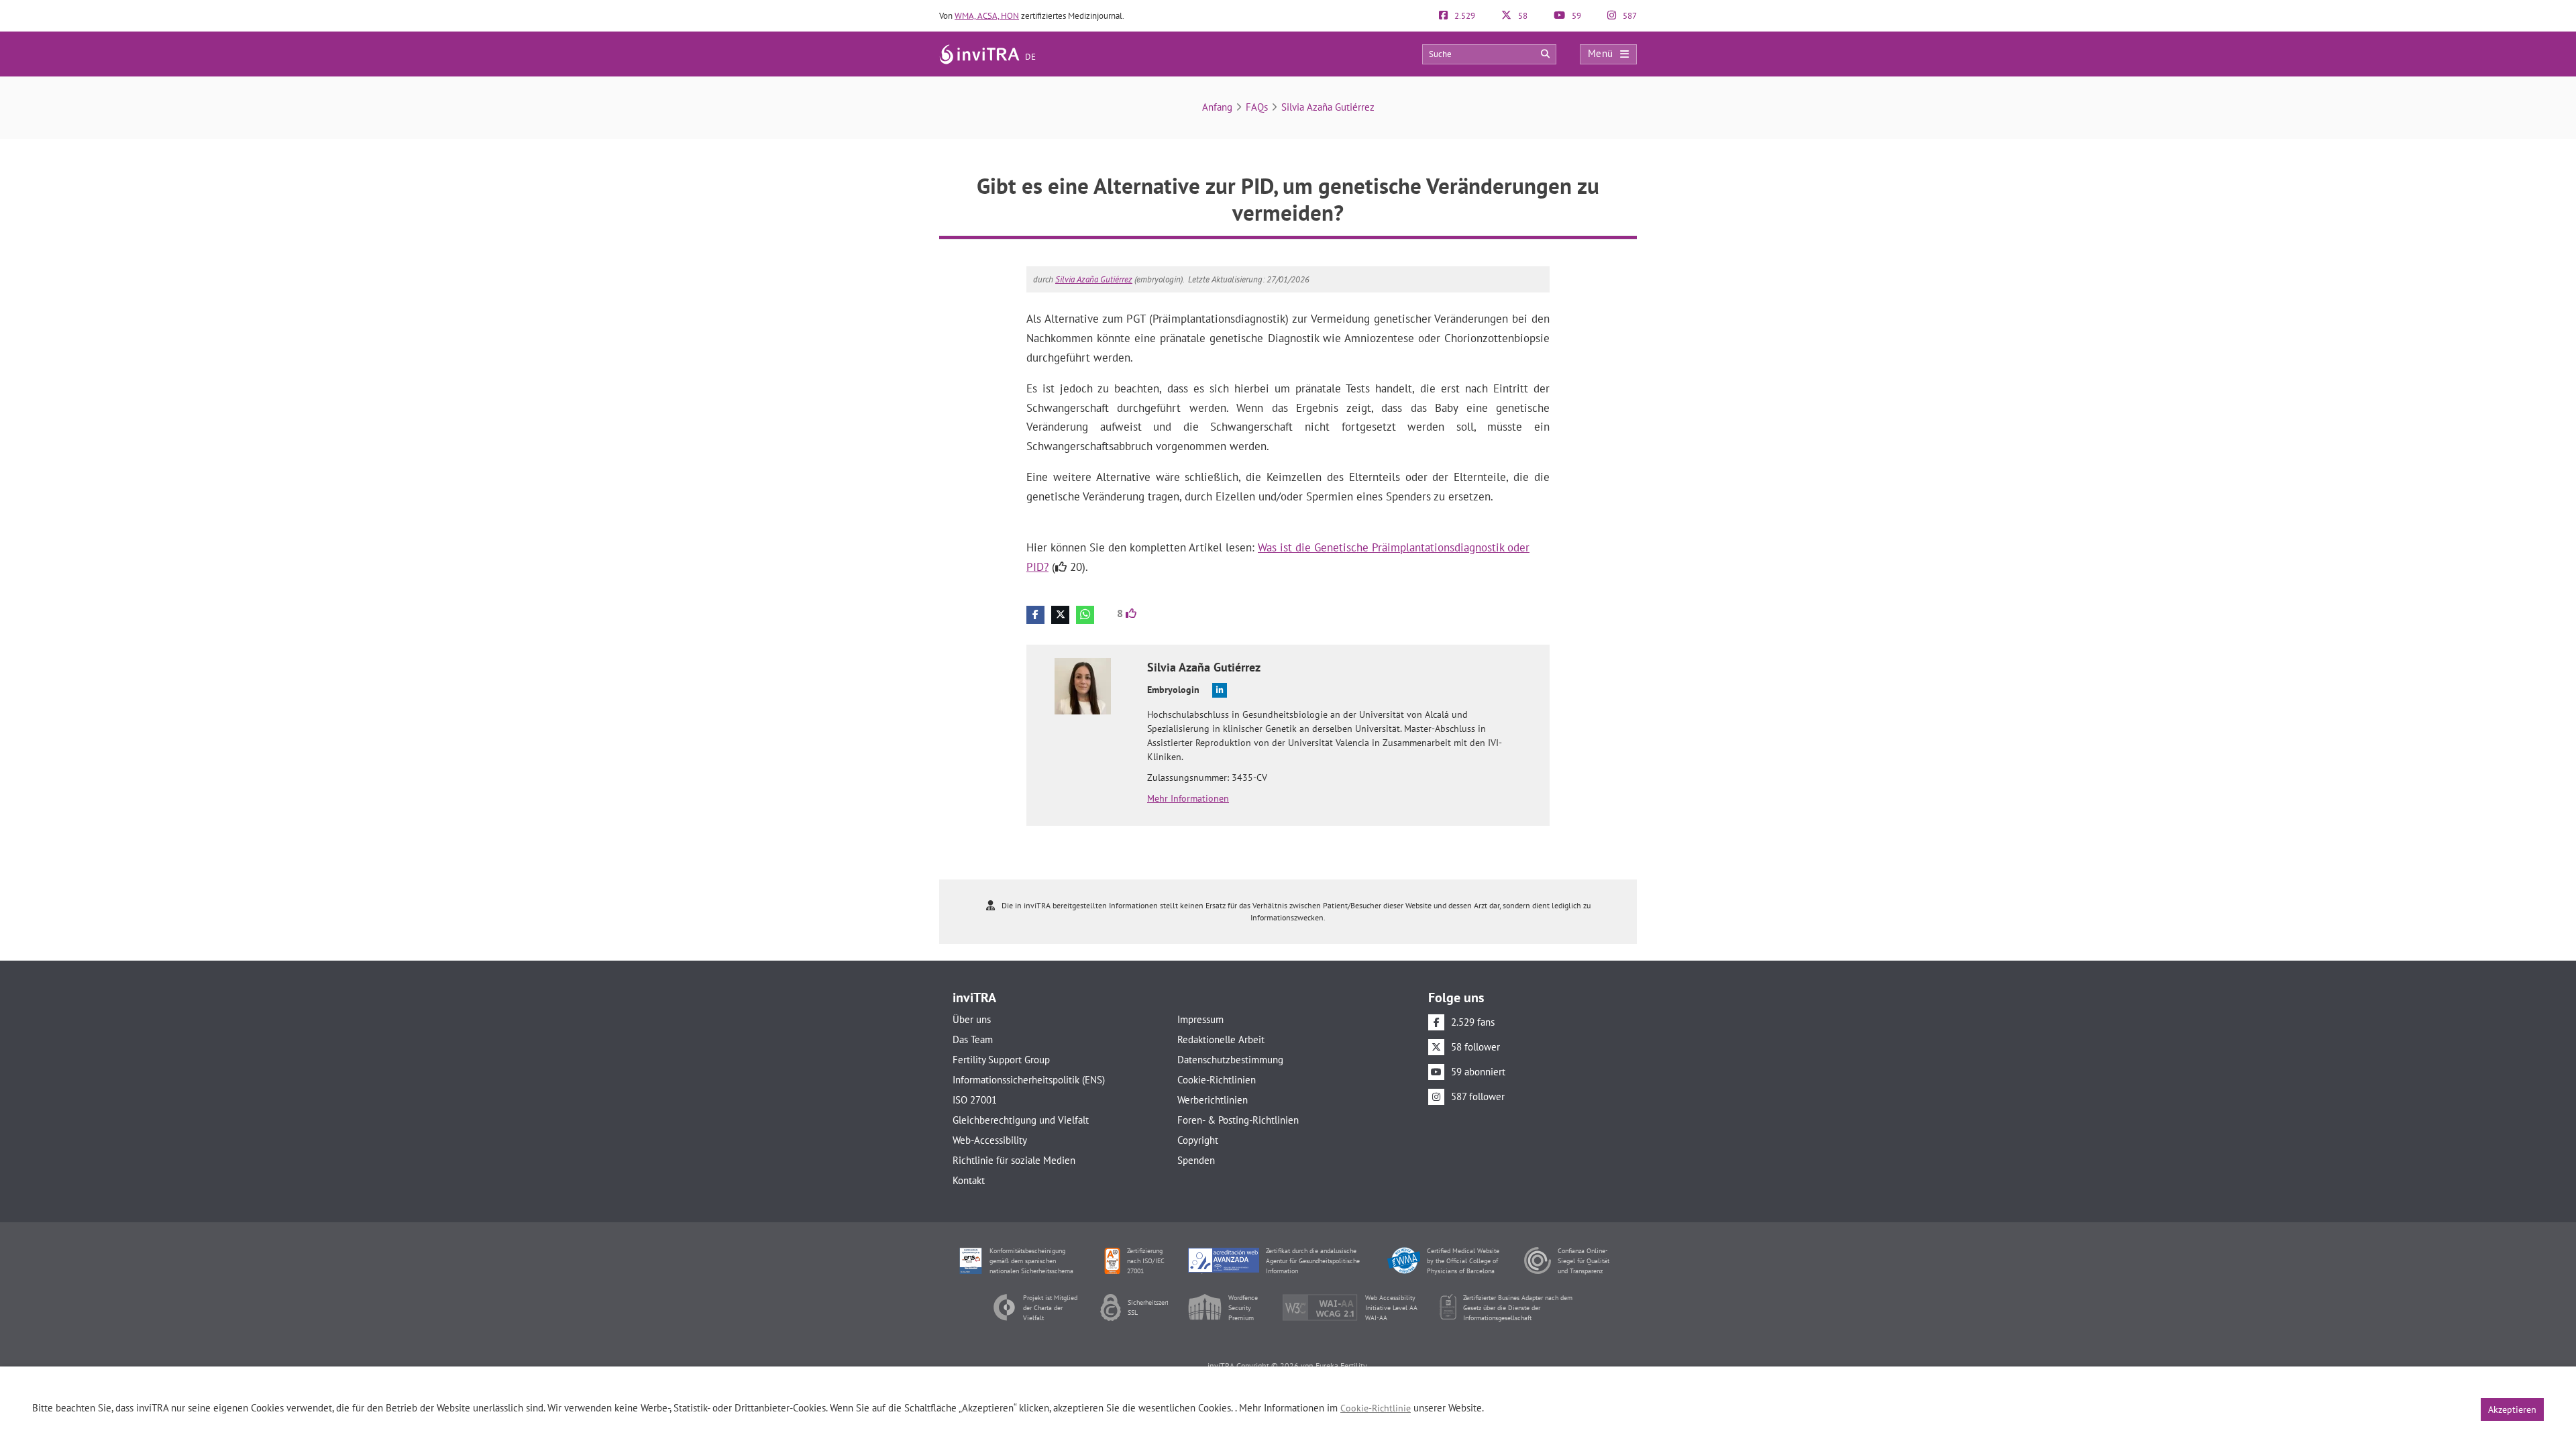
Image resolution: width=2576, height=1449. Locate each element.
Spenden (1196, 1160)
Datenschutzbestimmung (1230, 1060)
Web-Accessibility (990, 1140)
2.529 (1464, 16)
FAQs (1257, 107)
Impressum (1200, 1019)
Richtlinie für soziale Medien (1014, 1160)
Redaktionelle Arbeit (1221, 1039)
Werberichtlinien (1213, 1100)
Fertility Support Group (1001, 1060)
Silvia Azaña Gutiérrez (1328, 107)
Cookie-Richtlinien (1217, 1080)
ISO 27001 (975, 1100)
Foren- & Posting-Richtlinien (1238, 1120)
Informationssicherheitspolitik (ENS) (1029, 1080)
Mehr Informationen (1188, 798)
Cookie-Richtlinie (1376, 1408)
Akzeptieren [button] (2512, 1409)
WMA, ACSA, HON (987, 16)
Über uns (972, 1019)
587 (1629, 16)
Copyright (1198, 1140)
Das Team (973, 1039)
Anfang (1217, 107)
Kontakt (969, 1180)
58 (1522, 16)
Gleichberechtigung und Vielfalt (1021, 1120)
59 (1575, 16)
